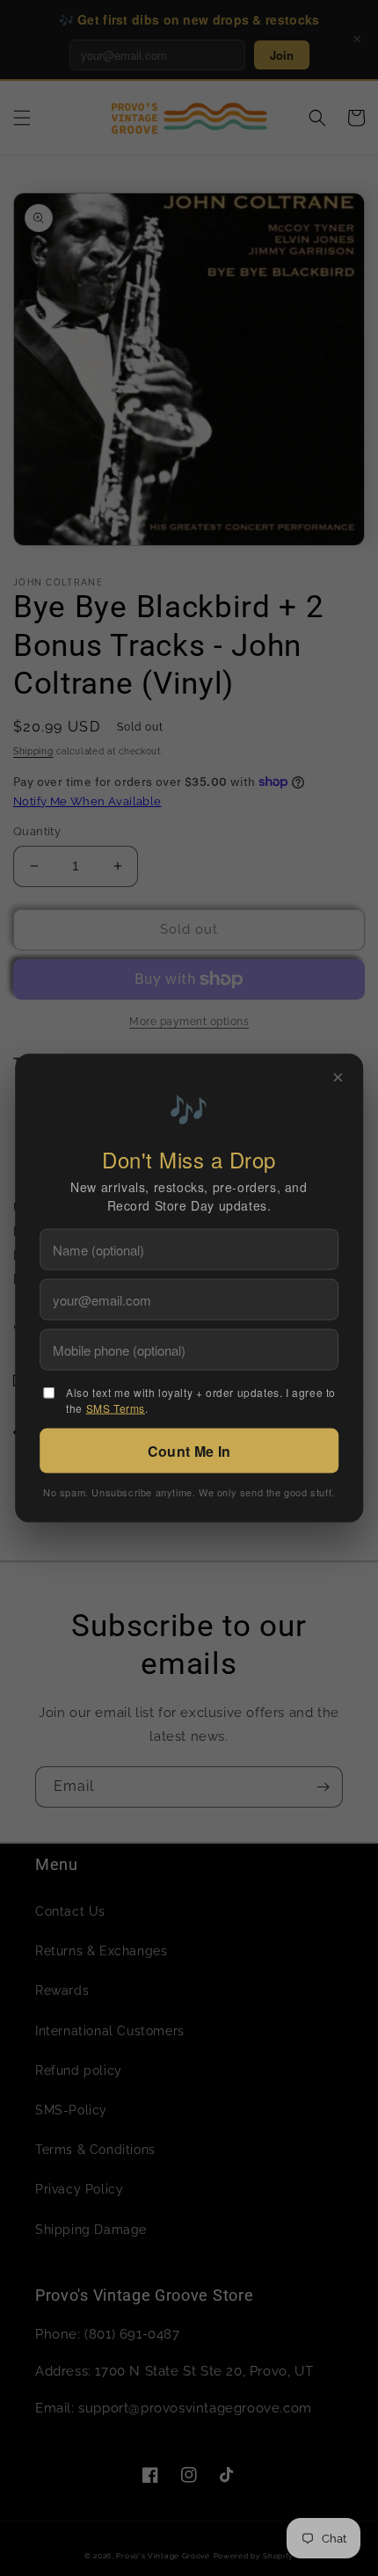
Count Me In (189, 1451)
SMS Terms (116, 1408)
